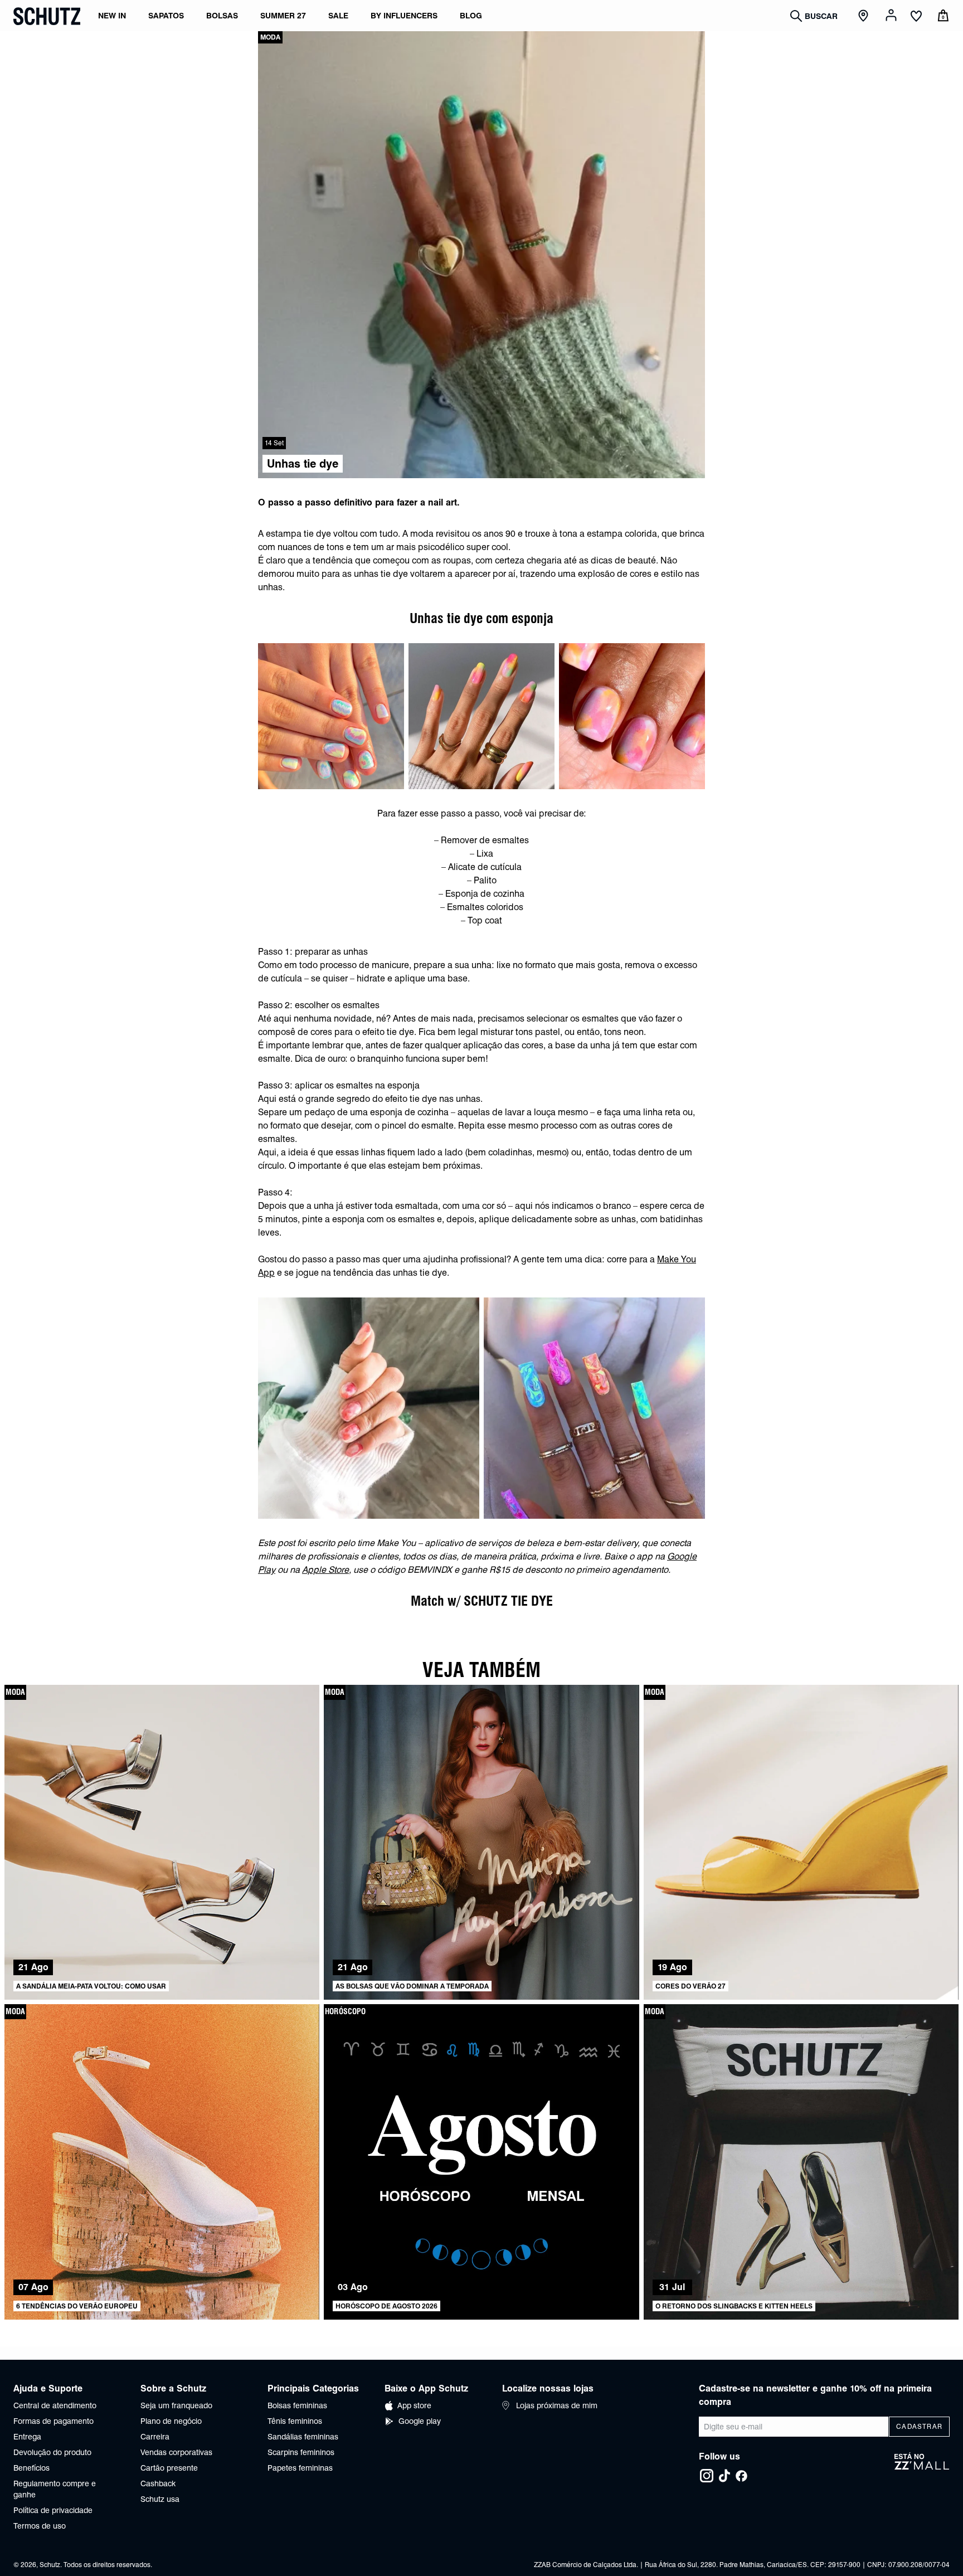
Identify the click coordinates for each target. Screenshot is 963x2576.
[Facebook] (741, 2476)
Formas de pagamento (53, 2421)
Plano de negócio (171, 2421)
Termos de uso (40, 2526)
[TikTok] (724, 2476)
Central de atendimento (55, 2405)
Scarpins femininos (301, 2452)
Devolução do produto (52, 2452)
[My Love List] (916, 17)
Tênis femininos (295, 2421)
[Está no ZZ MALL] (922, 2468)
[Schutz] (47, 16)
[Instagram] (707, 2476)
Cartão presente (169, 2468)
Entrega (27, 2437)
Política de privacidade (53, 2510)
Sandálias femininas (303, 2437)
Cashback (158, 2483)
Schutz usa (160, 2499)
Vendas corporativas (176, 2452)
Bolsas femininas (297, 2405)
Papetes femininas (300, 2468)
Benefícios (31, 2468)
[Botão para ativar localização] (865, 16)
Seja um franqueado (176, 2405)
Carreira (155, 2437)
